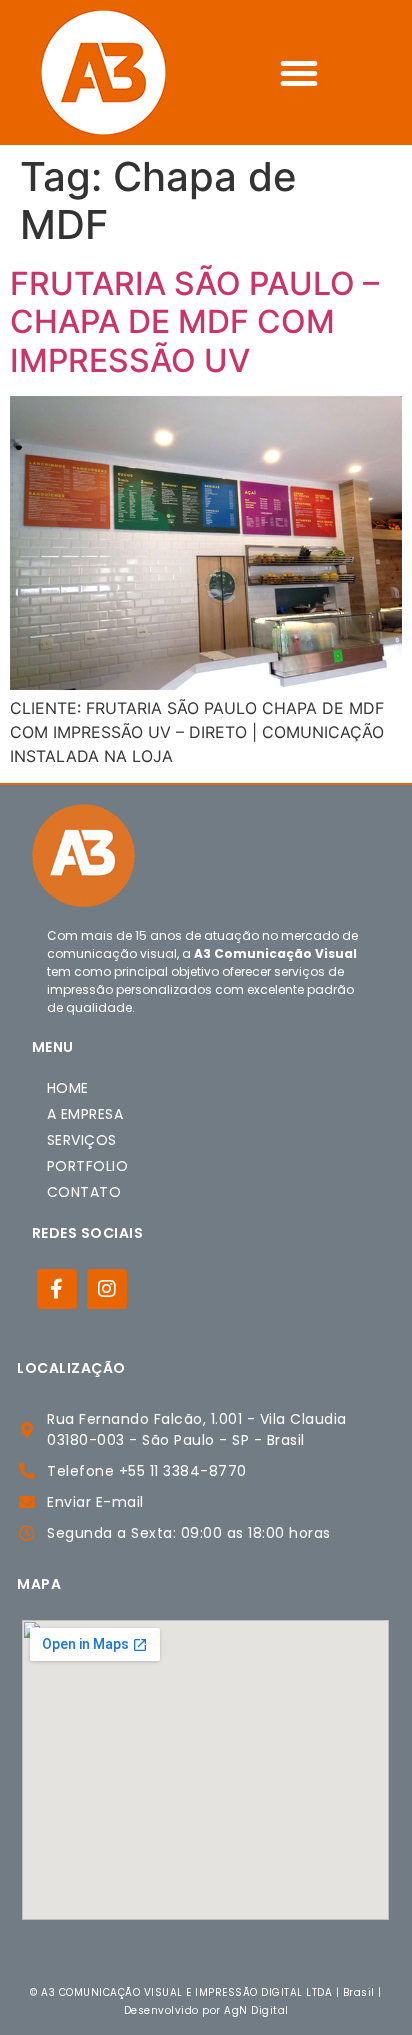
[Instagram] (107, 1289)
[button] (299, 73)
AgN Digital (256, 2010)
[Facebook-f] (57, 1289)
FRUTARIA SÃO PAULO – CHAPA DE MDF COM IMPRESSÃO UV (194, 322)
